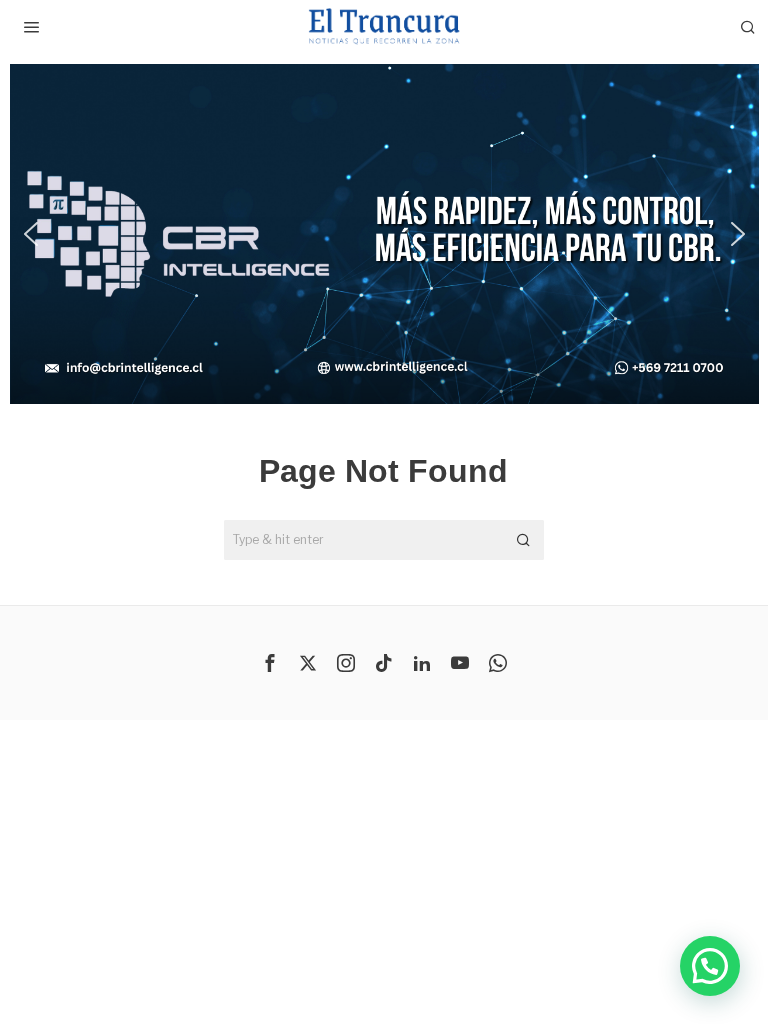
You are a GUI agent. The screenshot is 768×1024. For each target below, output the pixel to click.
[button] (30, 234)
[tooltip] (270, 663)
